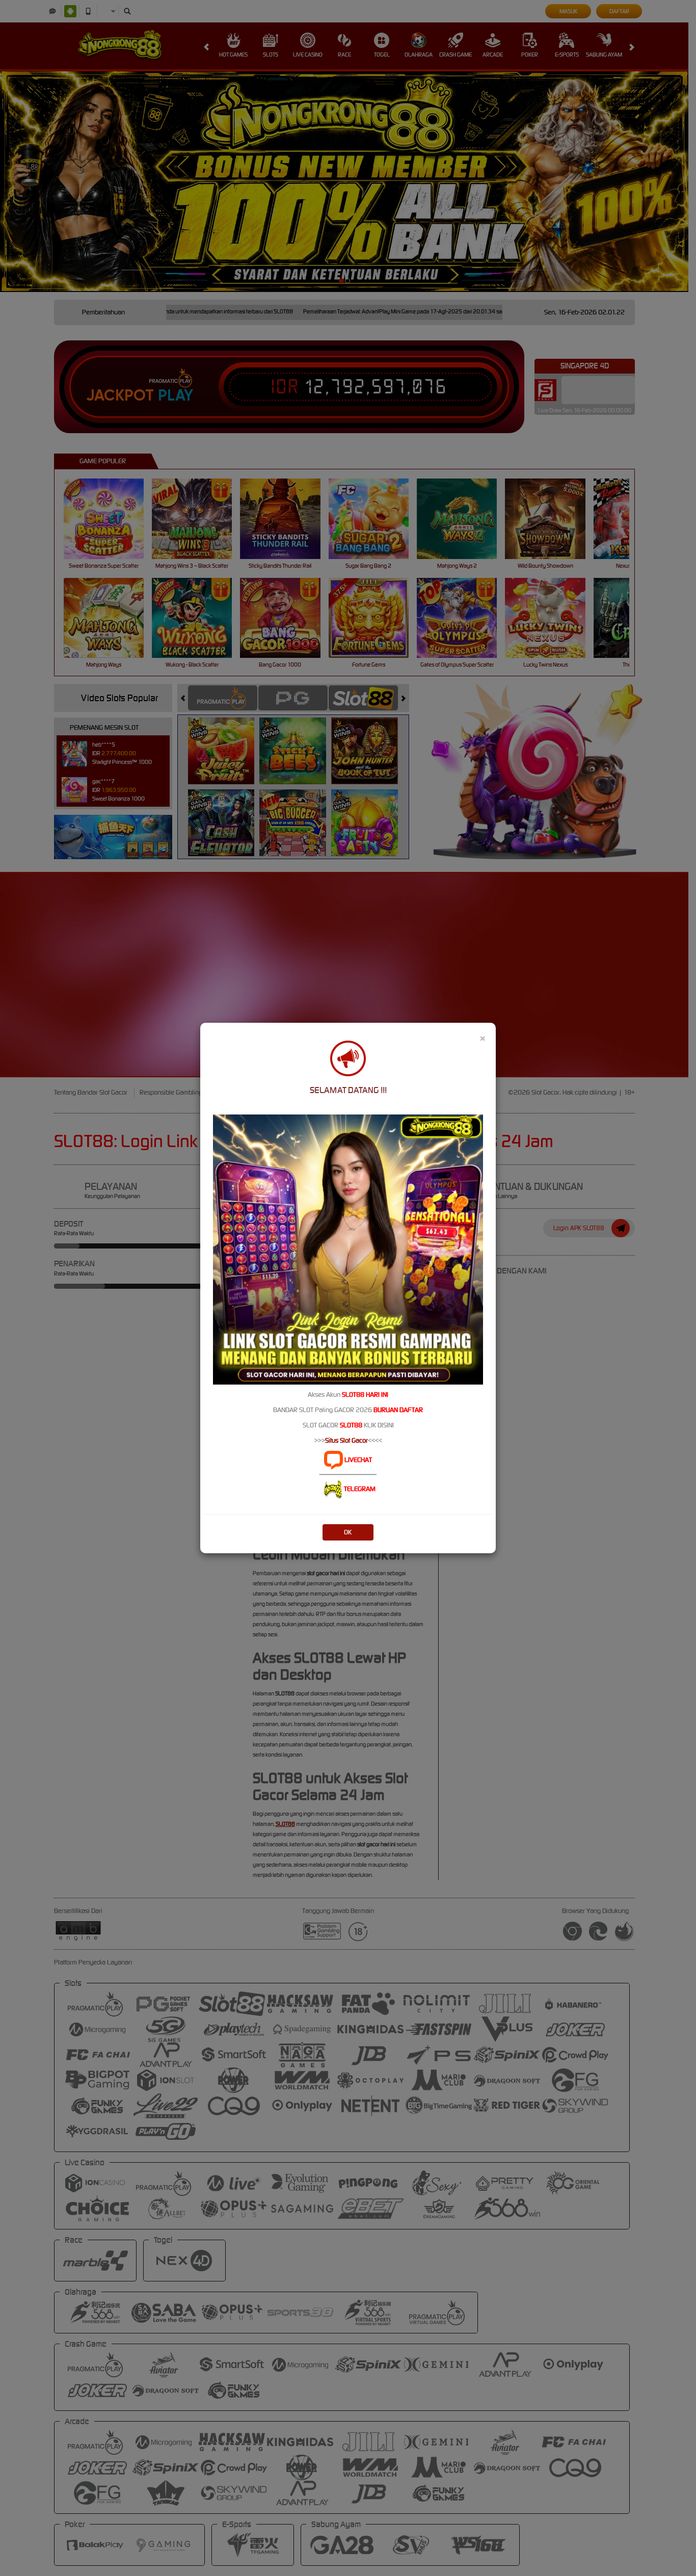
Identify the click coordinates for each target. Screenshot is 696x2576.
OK (348, 1532)
